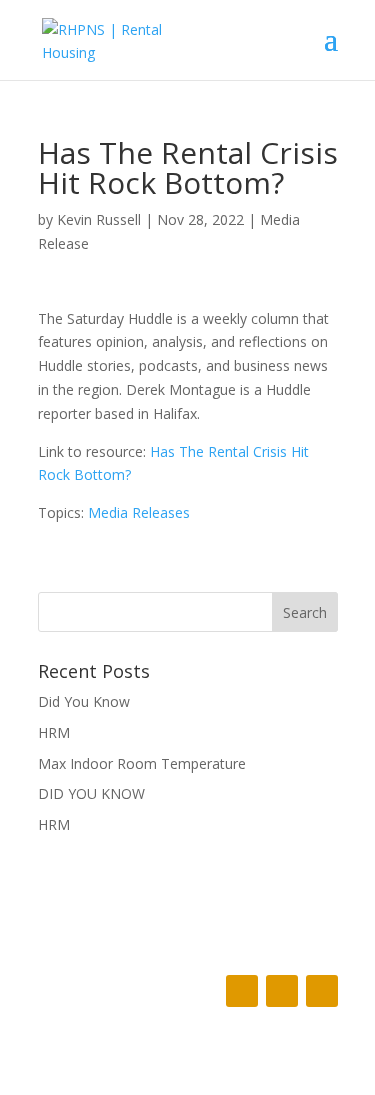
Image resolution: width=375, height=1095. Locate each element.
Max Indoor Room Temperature (142, 763)
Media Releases (139, 512)
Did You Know (84, 701)
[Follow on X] (282, 991)
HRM (54, 732)
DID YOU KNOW (91, 793)
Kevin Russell (99, 219)
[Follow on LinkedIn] (322, 991)
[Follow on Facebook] (242, 991)
